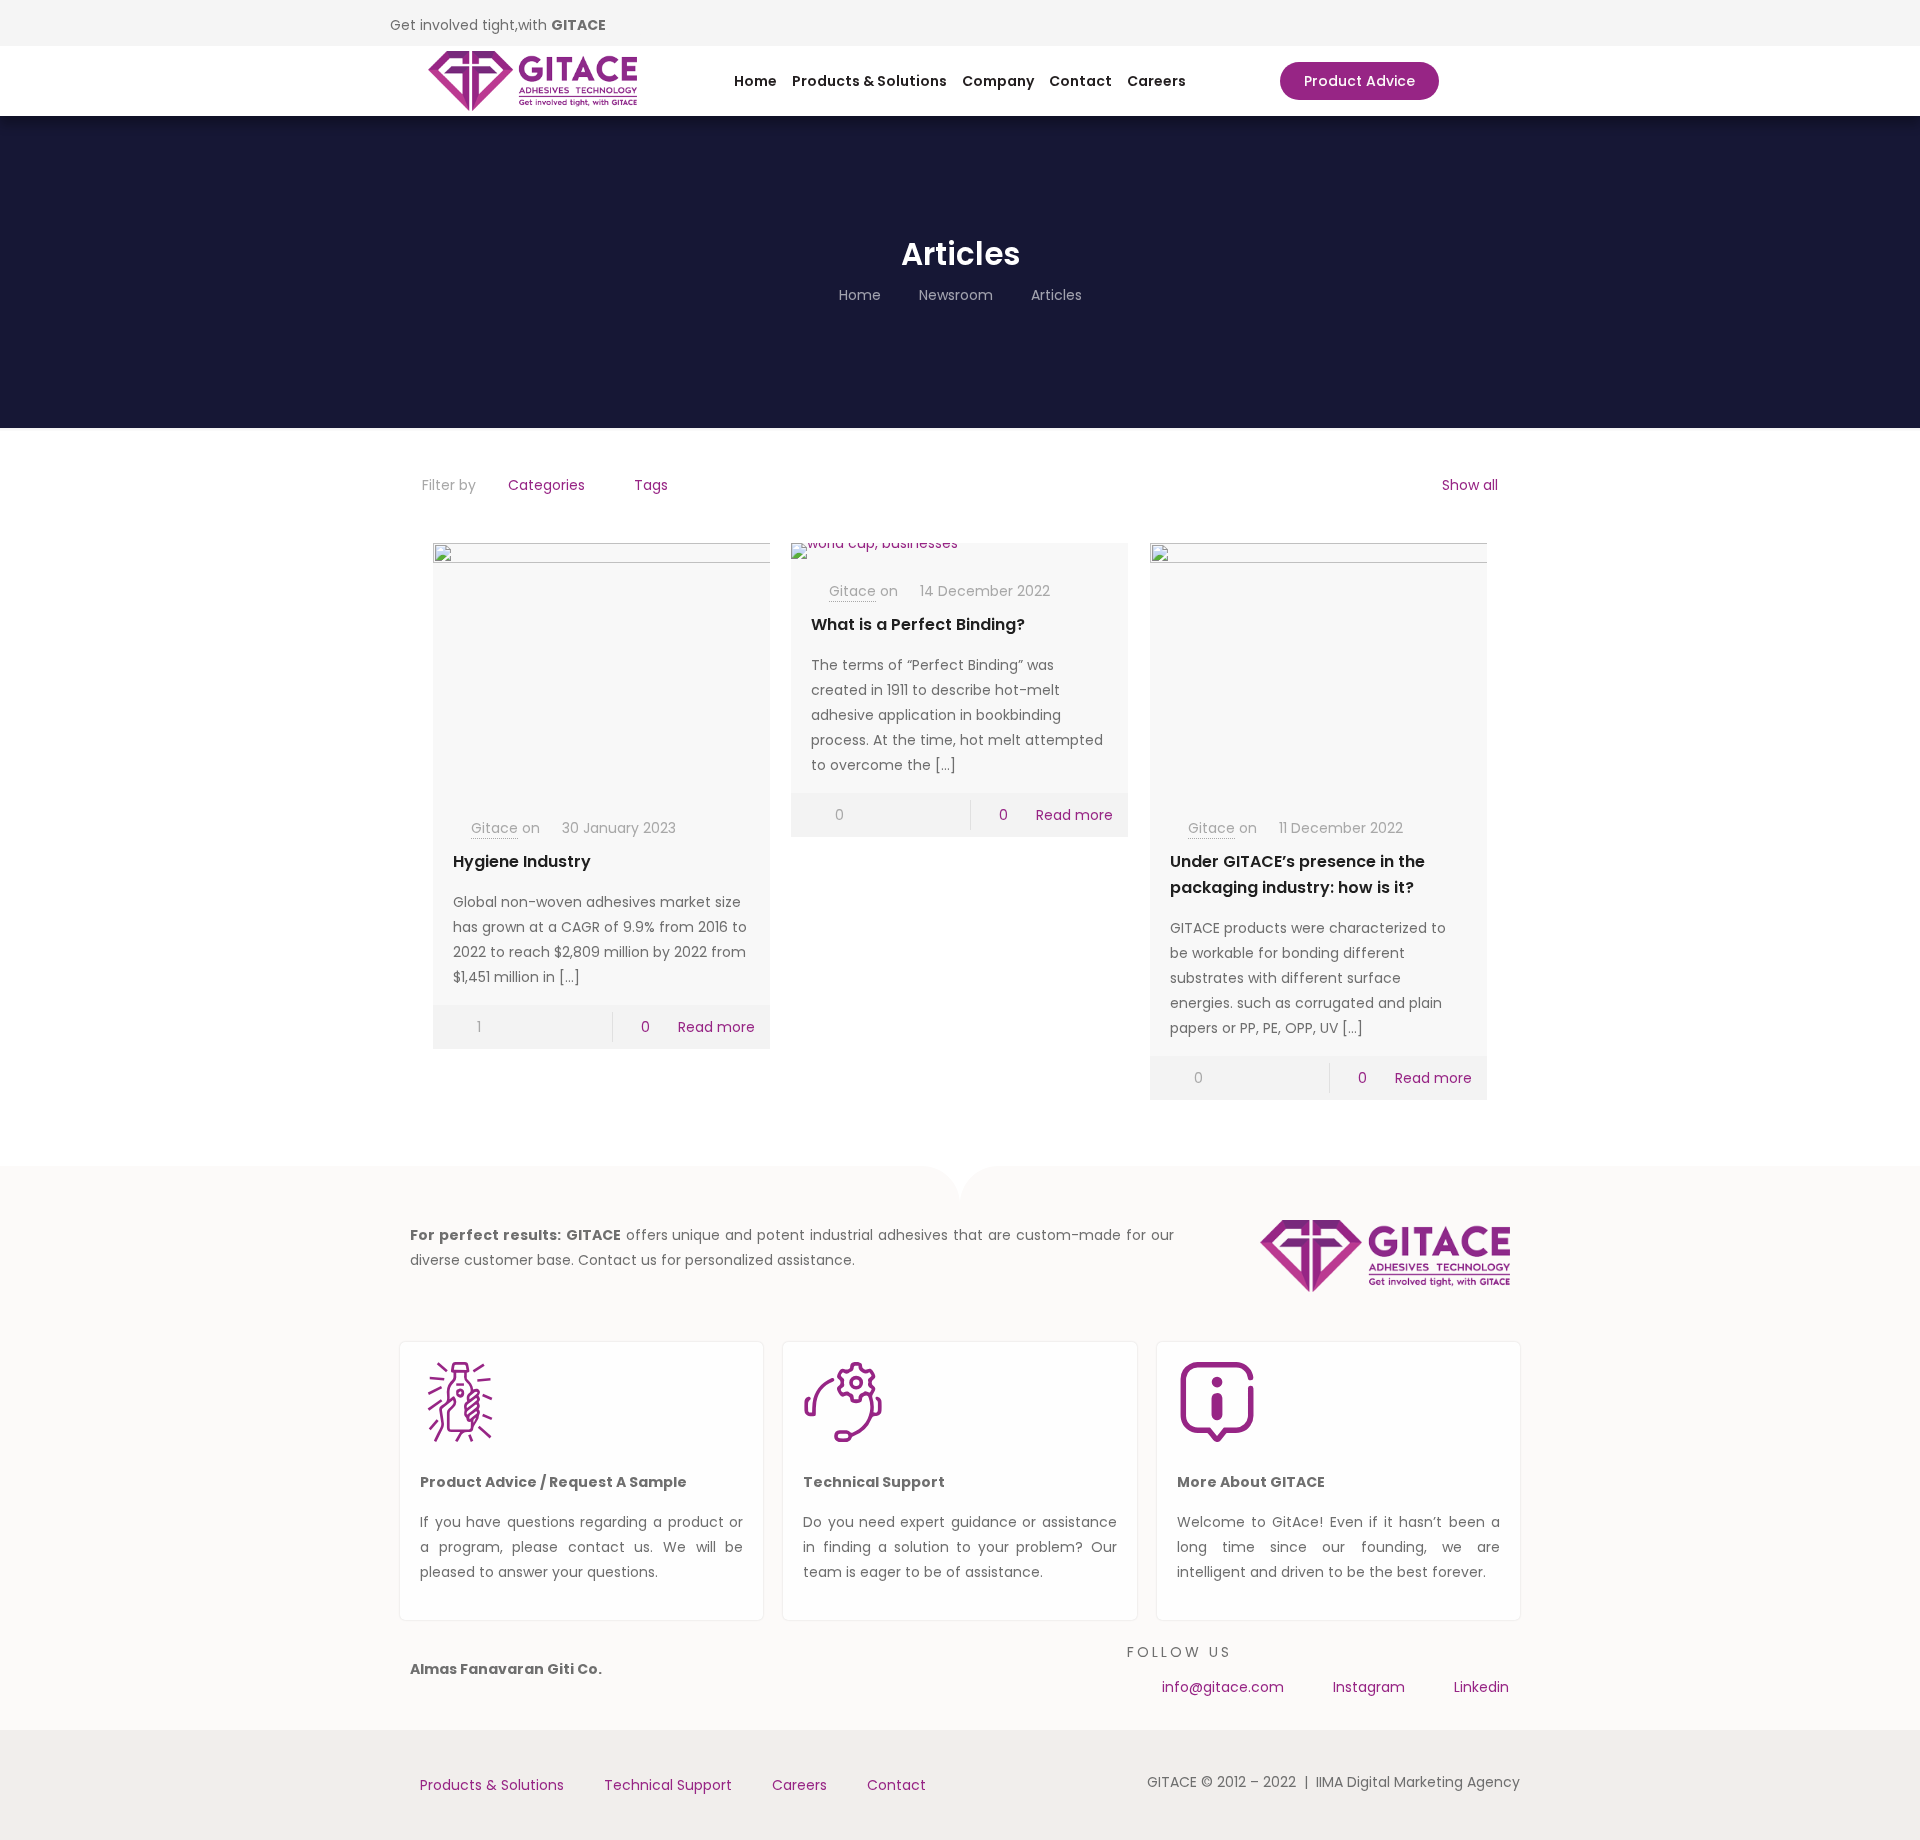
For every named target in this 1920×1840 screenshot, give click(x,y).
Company (998, 81)
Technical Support (668, 1785)
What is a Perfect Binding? (918, 624)
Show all (1470, 485)
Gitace (494, 828)
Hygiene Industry (522, 861)
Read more (716, 1027)
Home (755, 81)
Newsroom (956, 295)
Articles (1056, 295)
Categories (546, 485)
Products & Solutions (869, 81)
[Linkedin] (630, 23)
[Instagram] (659, 23)
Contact (1080, 81)
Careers (1156, 81)
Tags (651, 485)
